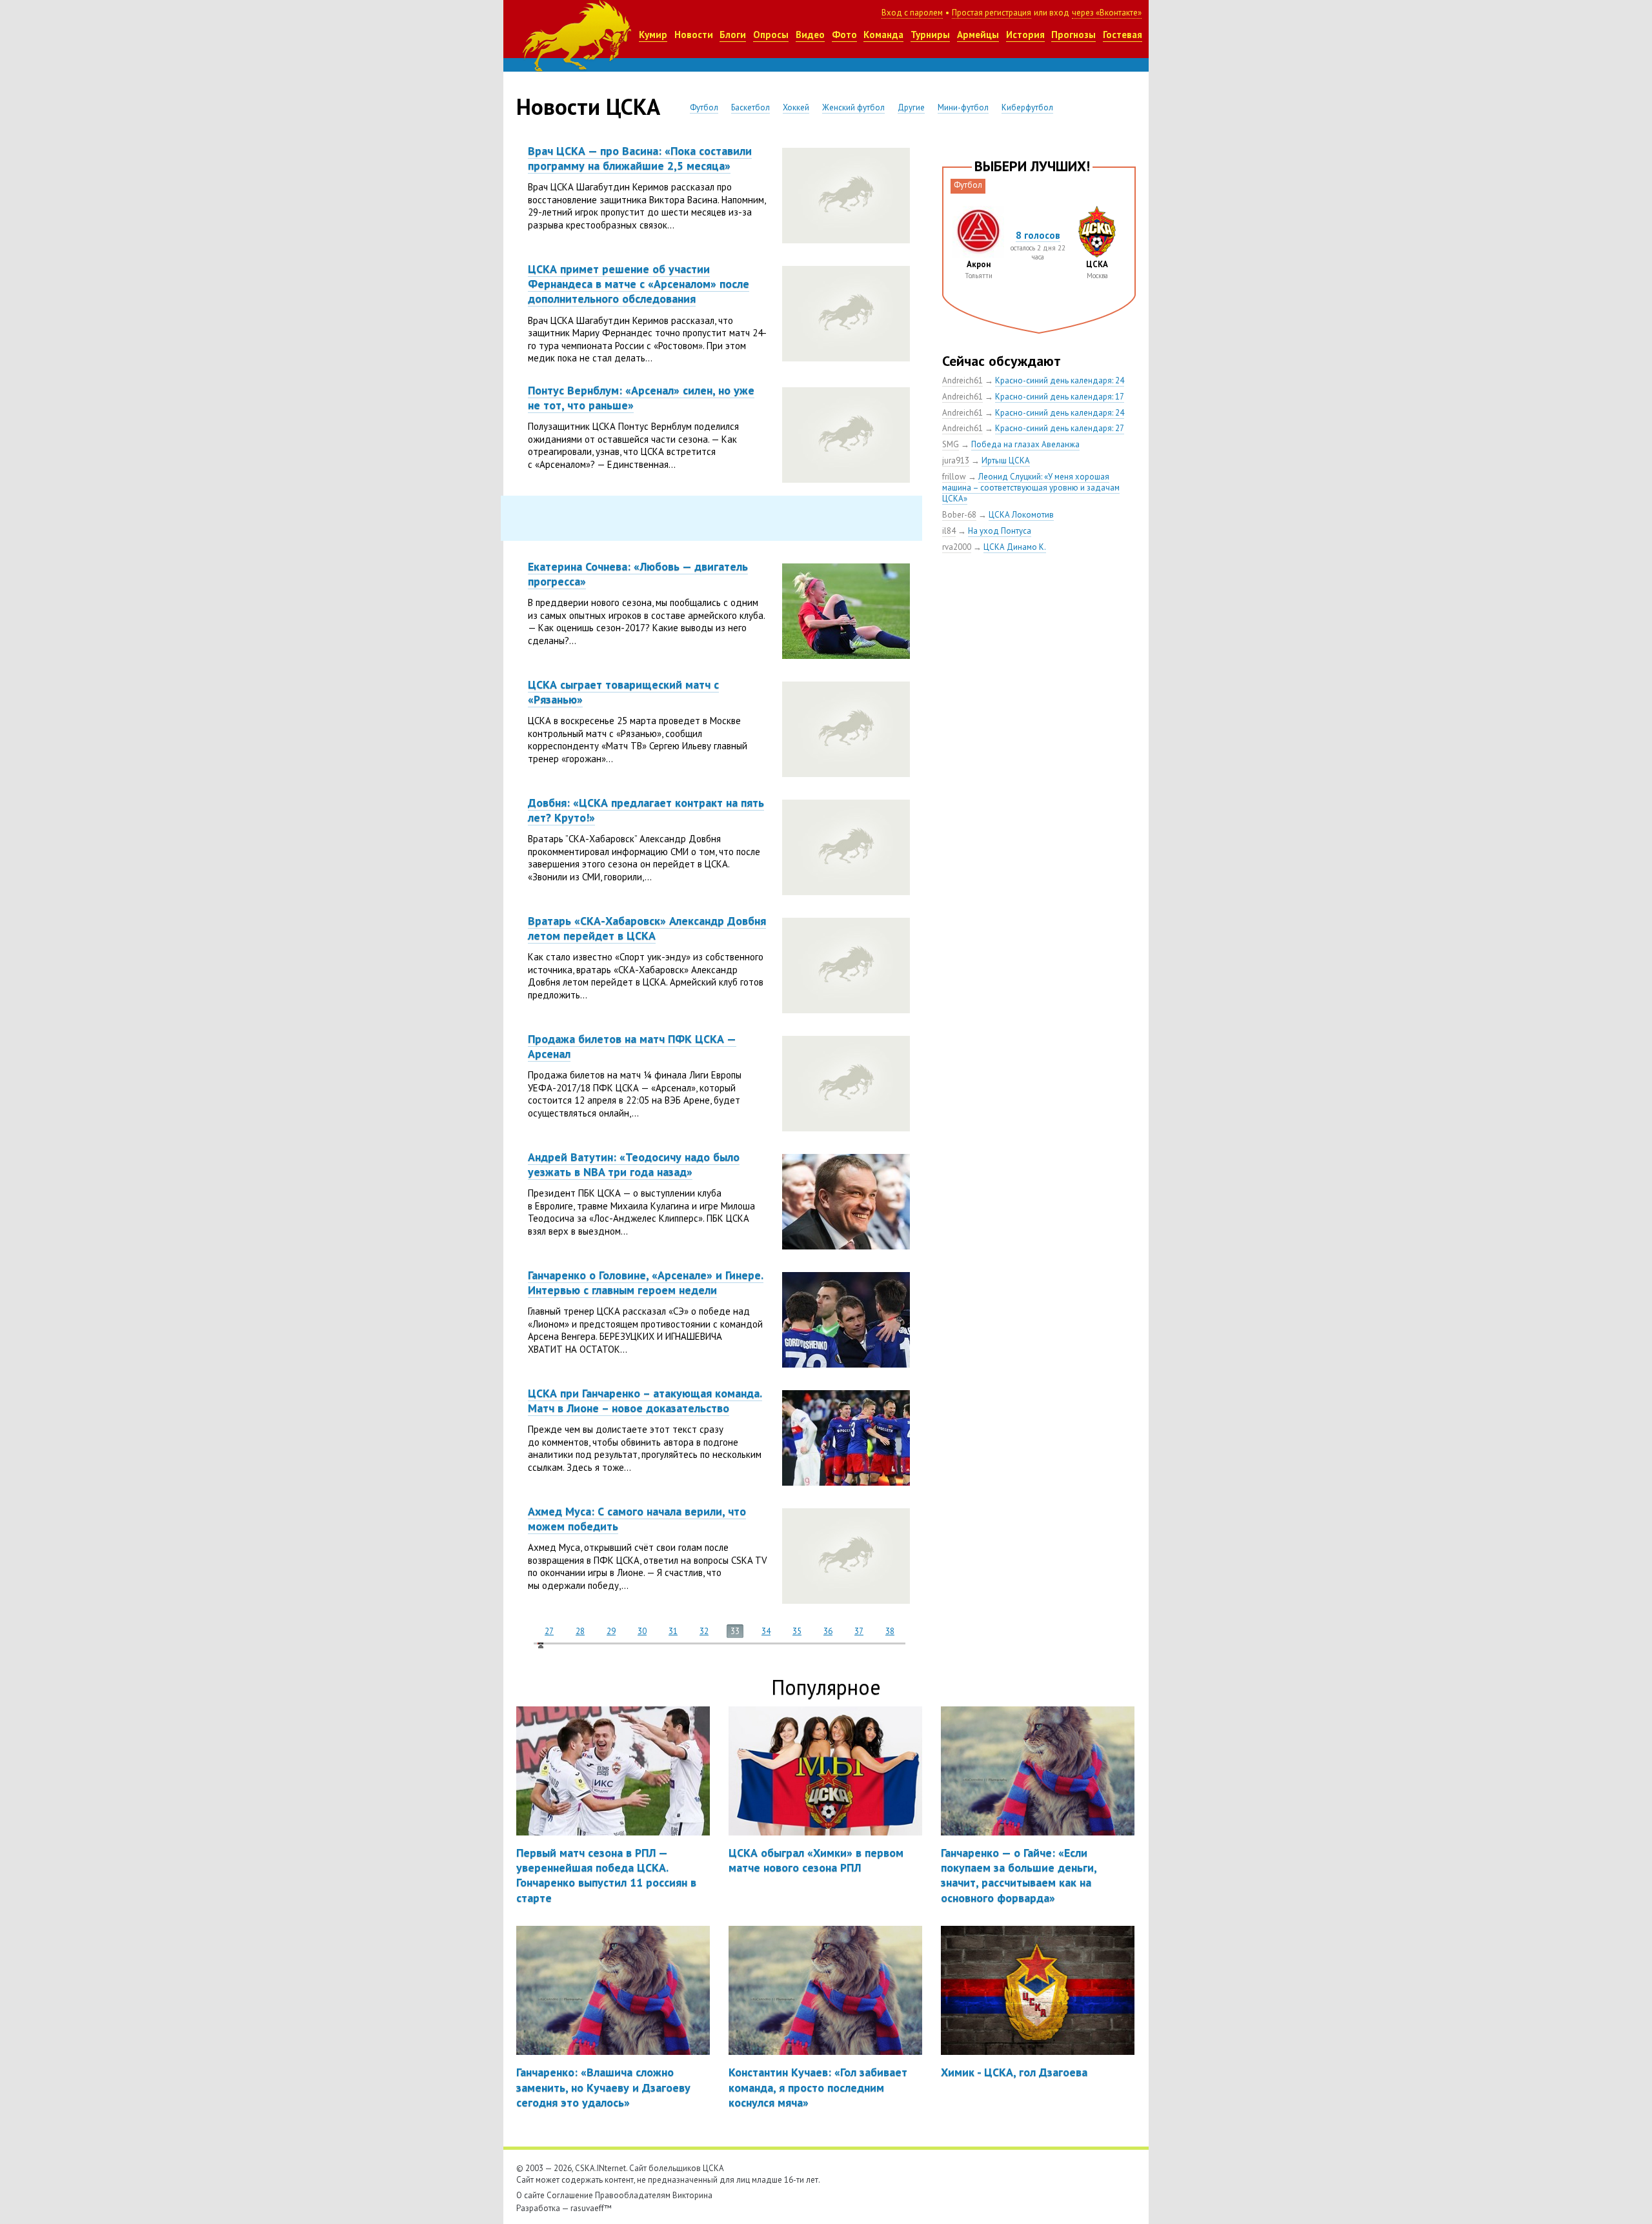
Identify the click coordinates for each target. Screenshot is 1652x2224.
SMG (951, 444)
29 (611, 1631)
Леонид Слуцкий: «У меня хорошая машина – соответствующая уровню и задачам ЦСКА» (1031, 488)
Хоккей (796, 107)
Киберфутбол (1027, 107)
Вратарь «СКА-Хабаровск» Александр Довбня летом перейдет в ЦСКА (647, 928)
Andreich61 (962, 380)
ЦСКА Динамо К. (1015, 547)
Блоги (733, 35)
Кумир (653, 35)
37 (859, 1631)
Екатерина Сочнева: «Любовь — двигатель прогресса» (638, 574)
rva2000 (957, 547)
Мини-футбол (963, 107)
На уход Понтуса (1000, 531)
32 (704, 1631)
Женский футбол (853, 107)
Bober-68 (959, 515)
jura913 (956, 460)
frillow (954, 477)
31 (673, 1631)
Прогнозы (1073, 35)
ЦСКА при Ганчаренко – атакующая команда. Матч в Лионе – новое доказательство (645, 1400)
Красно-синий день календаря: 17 (1060, 397)
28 (580, 1631)
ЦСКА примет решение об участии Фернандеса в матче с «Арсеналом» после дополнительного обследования (639, 284)
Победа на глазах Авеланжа (1025, 444)
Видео (810, 35)
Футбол (704, 107)
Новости (694, 35)
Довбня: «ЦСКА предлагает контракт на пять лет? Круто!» (646, 810)
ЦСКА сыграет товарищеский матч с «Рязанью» (623, 692)
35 (797, 1631)
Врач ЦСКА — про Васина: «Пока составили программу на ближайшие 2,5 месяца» (640, 158)
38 (890, 1631)
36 (828, 1631)
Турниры (930, 35)
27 (549, 1631)
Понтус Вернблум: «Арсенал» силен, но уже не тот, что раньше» (641, 398)
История (1025, 35)
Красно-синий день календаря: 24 (1060, 380)
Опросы (771, 35)
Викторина (692, 2195)
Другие (911, 107)
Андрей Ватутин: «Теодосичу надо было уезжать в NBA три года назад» (634, 1164)
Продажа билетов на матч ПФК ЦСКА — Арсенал (632, 1046)
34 (766, 1631)
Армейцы (978, 35)
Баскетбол (750, 107)
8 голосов (1038, 235)
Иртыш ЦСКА (1006, 460)
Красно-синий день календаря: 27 (1060, 428)
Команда (883, 35)
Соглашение (570, 2195)
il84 (949, 531)
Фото (844, 35)
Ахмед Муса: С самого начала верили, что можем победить (637, 1519)
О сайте (530, 2195)
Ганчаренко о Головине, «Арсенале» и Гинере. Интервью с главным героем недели (646, 1282)
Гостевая (1123, 35)
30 (642, 1631)
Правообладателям (633, 2195)
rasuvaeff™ (591, 2208)
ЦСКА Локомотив (1021, 515)
